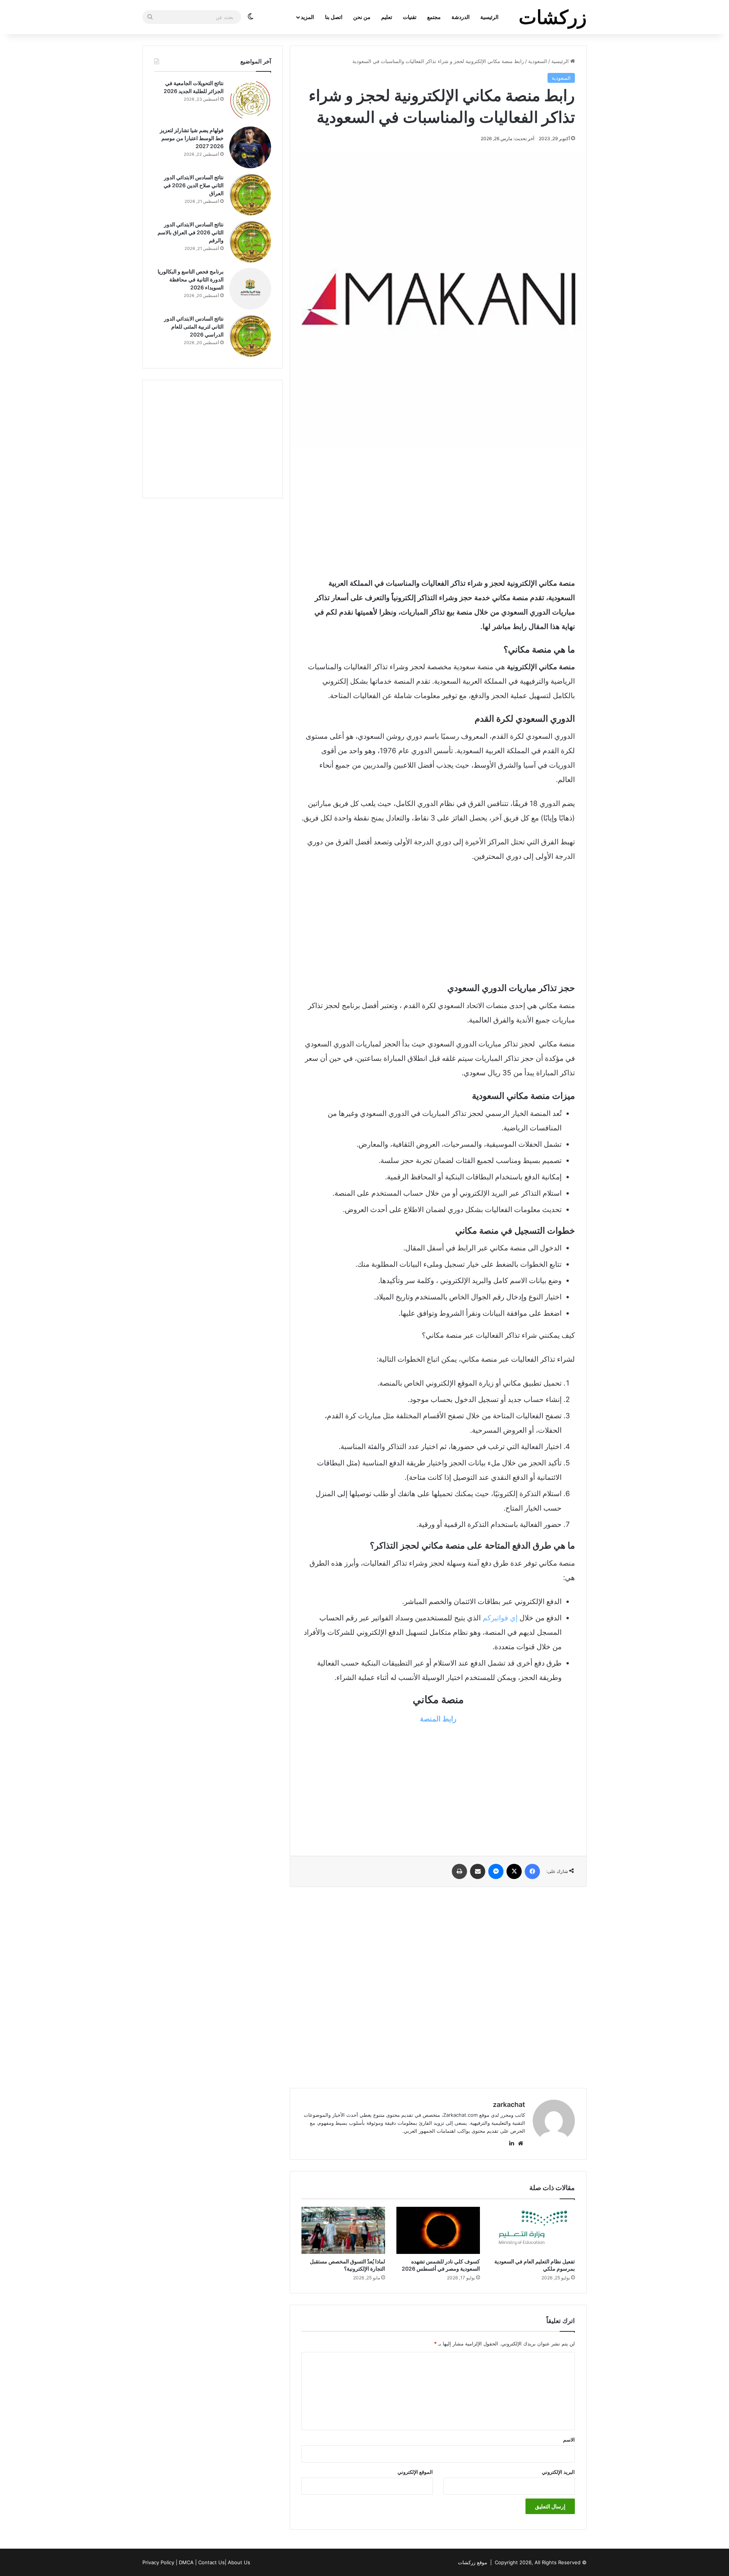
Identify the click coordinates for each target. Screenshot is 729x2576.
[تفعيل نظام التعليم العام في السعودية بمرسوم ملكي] (533, 2230)
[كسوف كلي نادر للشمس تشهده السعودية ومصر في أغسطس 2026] (438, 2230)
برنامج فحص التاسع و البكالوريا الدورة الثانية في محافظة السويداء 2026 (191, 279)
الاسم (569, 2440)
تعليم (387, 17)
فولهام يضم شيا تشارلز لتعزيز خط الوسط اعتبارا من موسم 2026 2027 (192, 138)
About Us (239, 2562)
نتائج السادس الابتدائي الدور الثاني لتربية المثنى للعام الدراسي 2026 (194, 326)
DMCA (186, 2562)
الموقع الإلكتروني (415, 2472)
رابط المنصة (438, 1719)
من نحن (362, 17)
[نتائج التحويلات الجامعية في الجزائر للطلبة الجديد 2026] (250, 100)
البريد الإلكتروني (558, 2472)
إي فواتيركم (500, 1618)
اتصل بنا (334, 17)
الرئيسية (489, 17)
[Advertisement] (438, 512)
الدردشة (461, 17)
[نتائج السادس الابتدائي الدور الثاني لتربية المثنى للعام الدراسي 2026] (250, 336)
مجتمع (434, 17)
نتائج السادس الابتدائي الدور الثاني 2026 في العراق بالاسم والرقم (191, 232)
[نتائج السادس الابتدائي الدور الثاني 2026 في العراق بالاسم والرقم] (250, 242)
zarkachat (509, 2104)
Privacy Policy (158, 2562)
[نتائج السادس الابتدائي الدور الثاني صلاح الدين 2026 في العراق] (250, 194)
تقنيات (410, 17)
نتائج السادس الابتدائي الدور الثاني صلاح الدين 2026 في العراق (194, 185)
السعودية (538, 61)
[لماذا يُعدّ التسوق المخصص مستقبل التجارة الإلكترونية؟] (343, 2230)
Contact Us (211, 2562)
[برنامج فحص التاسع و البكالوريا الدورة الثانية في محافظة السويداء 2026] (250, 289)
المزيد (307, 17)
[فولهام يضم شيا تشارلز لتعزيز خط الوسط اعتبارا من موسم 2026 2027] (250, 147)
